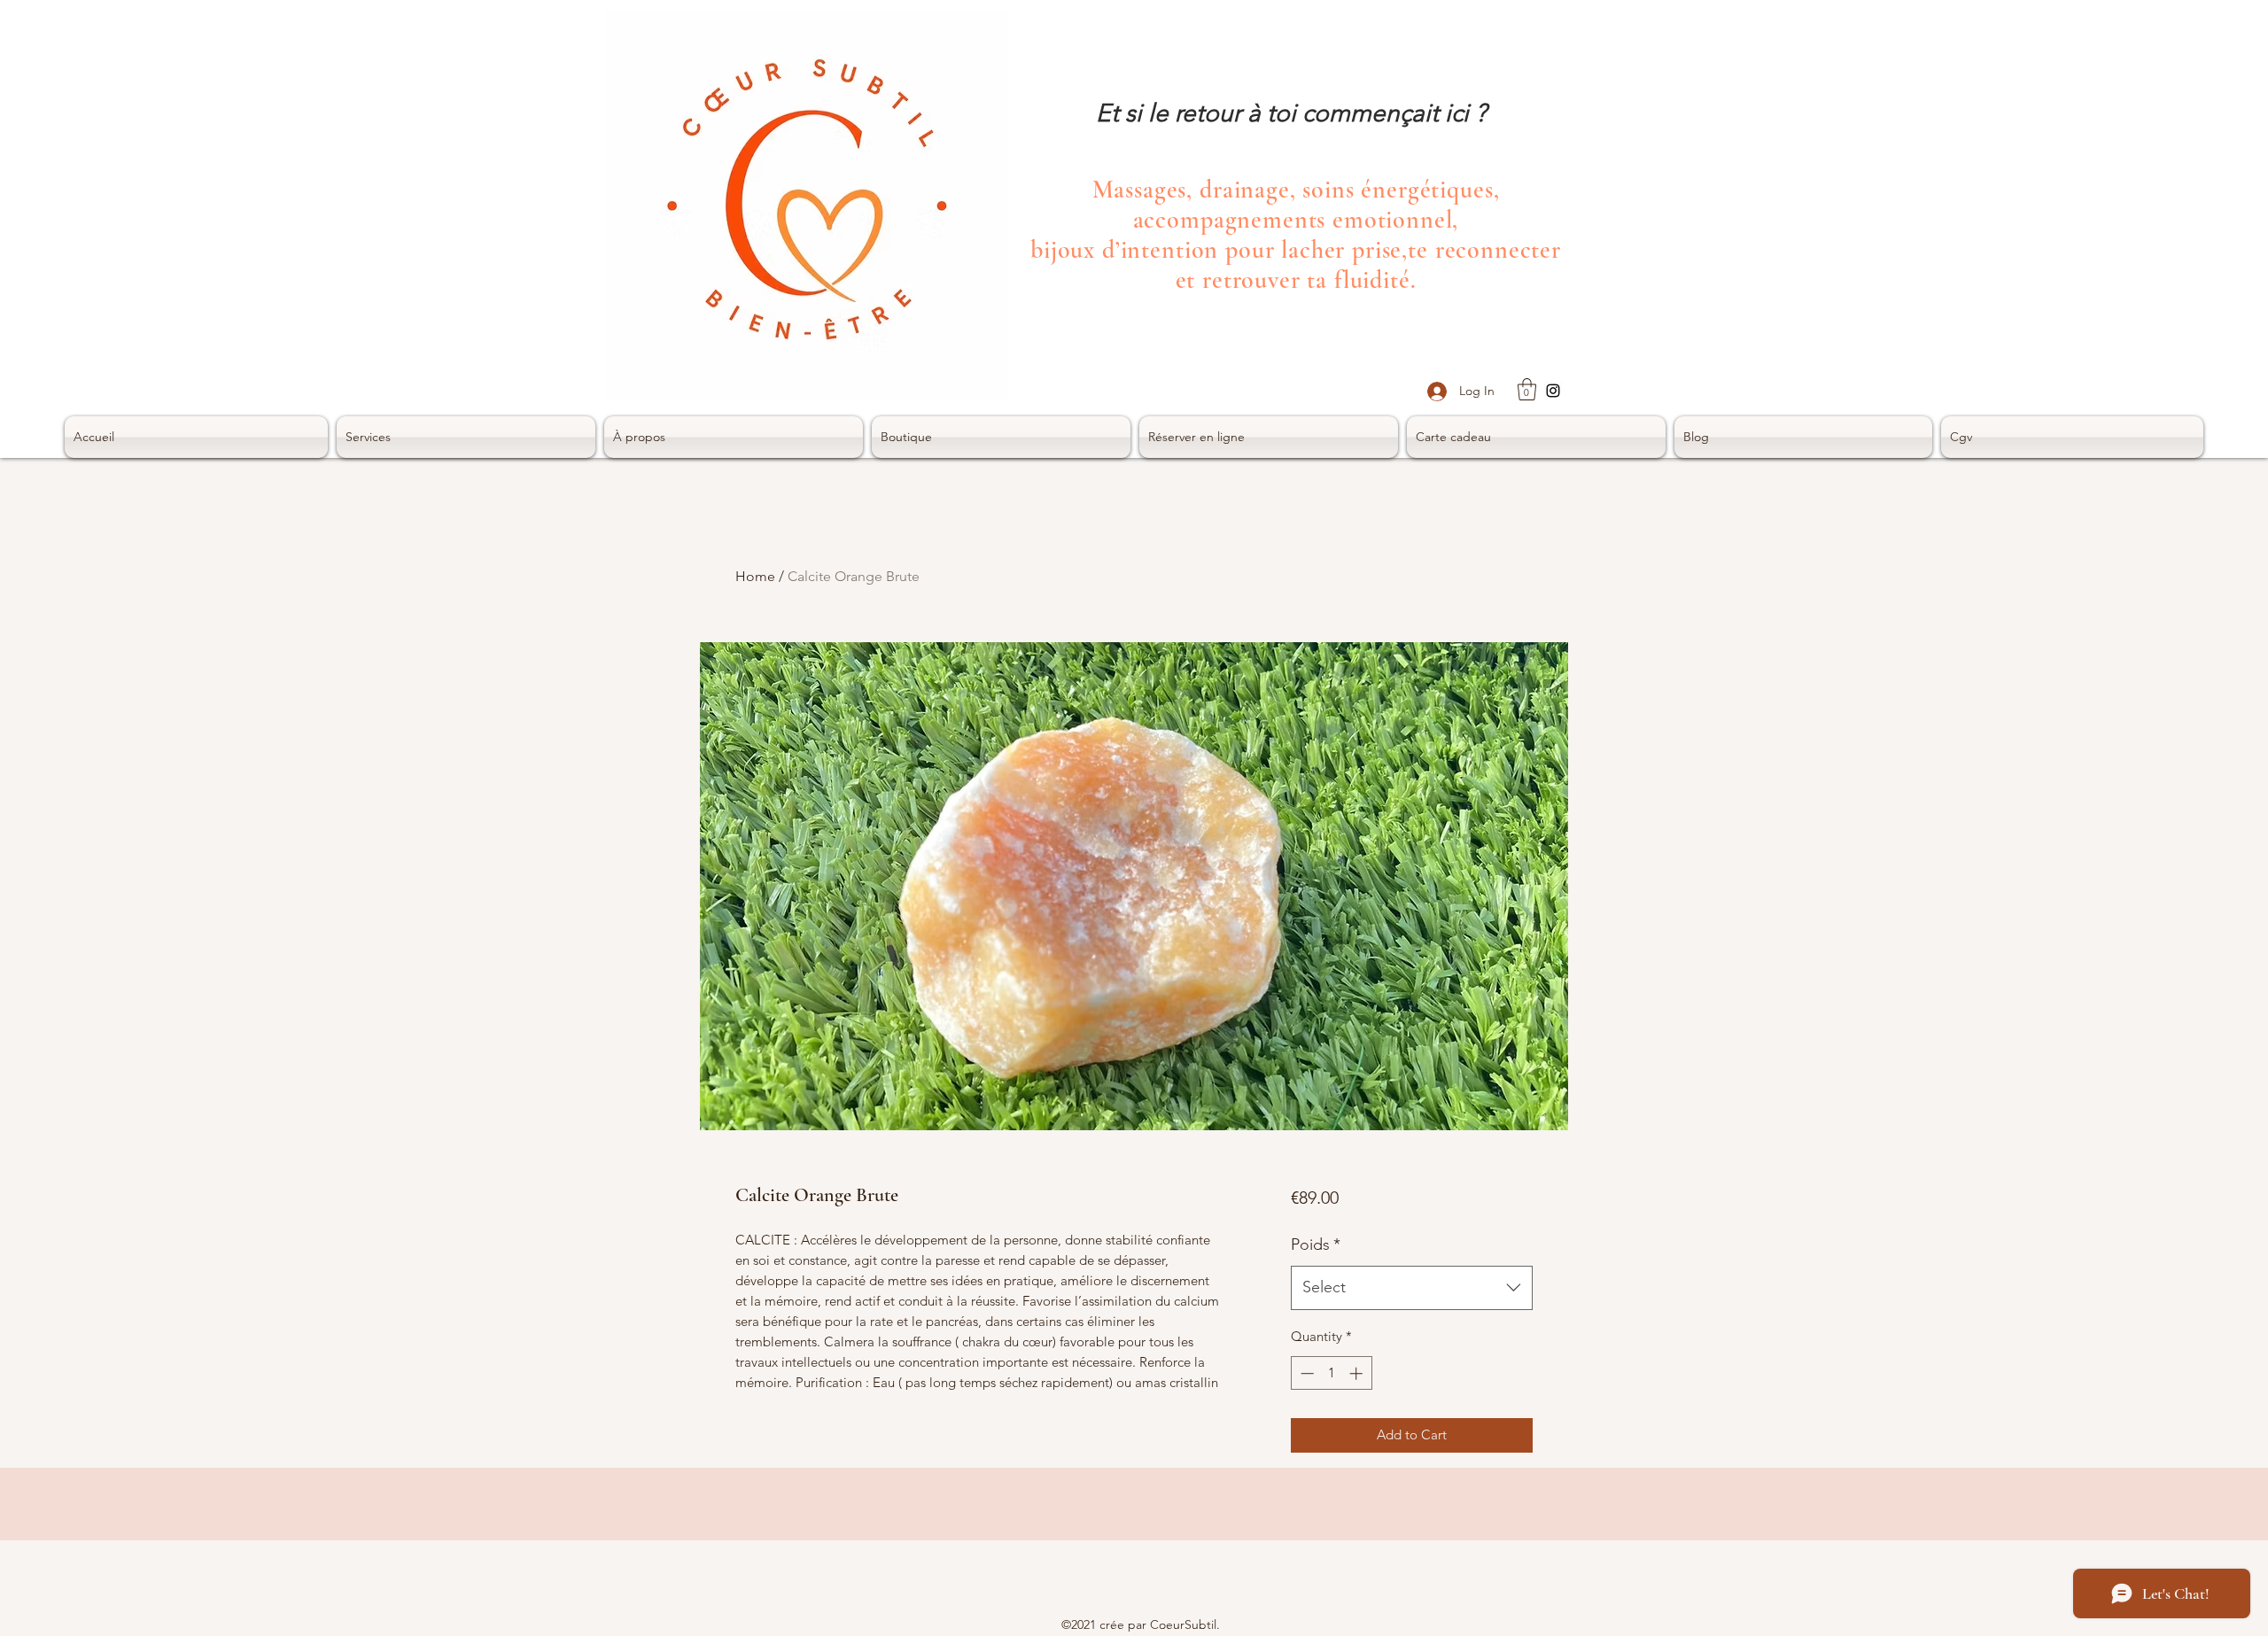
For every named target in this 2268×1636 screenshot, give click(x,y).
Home (755, 576)
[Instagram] (1553, 391)
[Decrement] (1305, 1373)
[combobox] (1412, 1288)
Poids (1316, 1244)
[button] (1527, 389)
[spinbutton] (1331, 1373)
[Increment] (1358, 1373)
